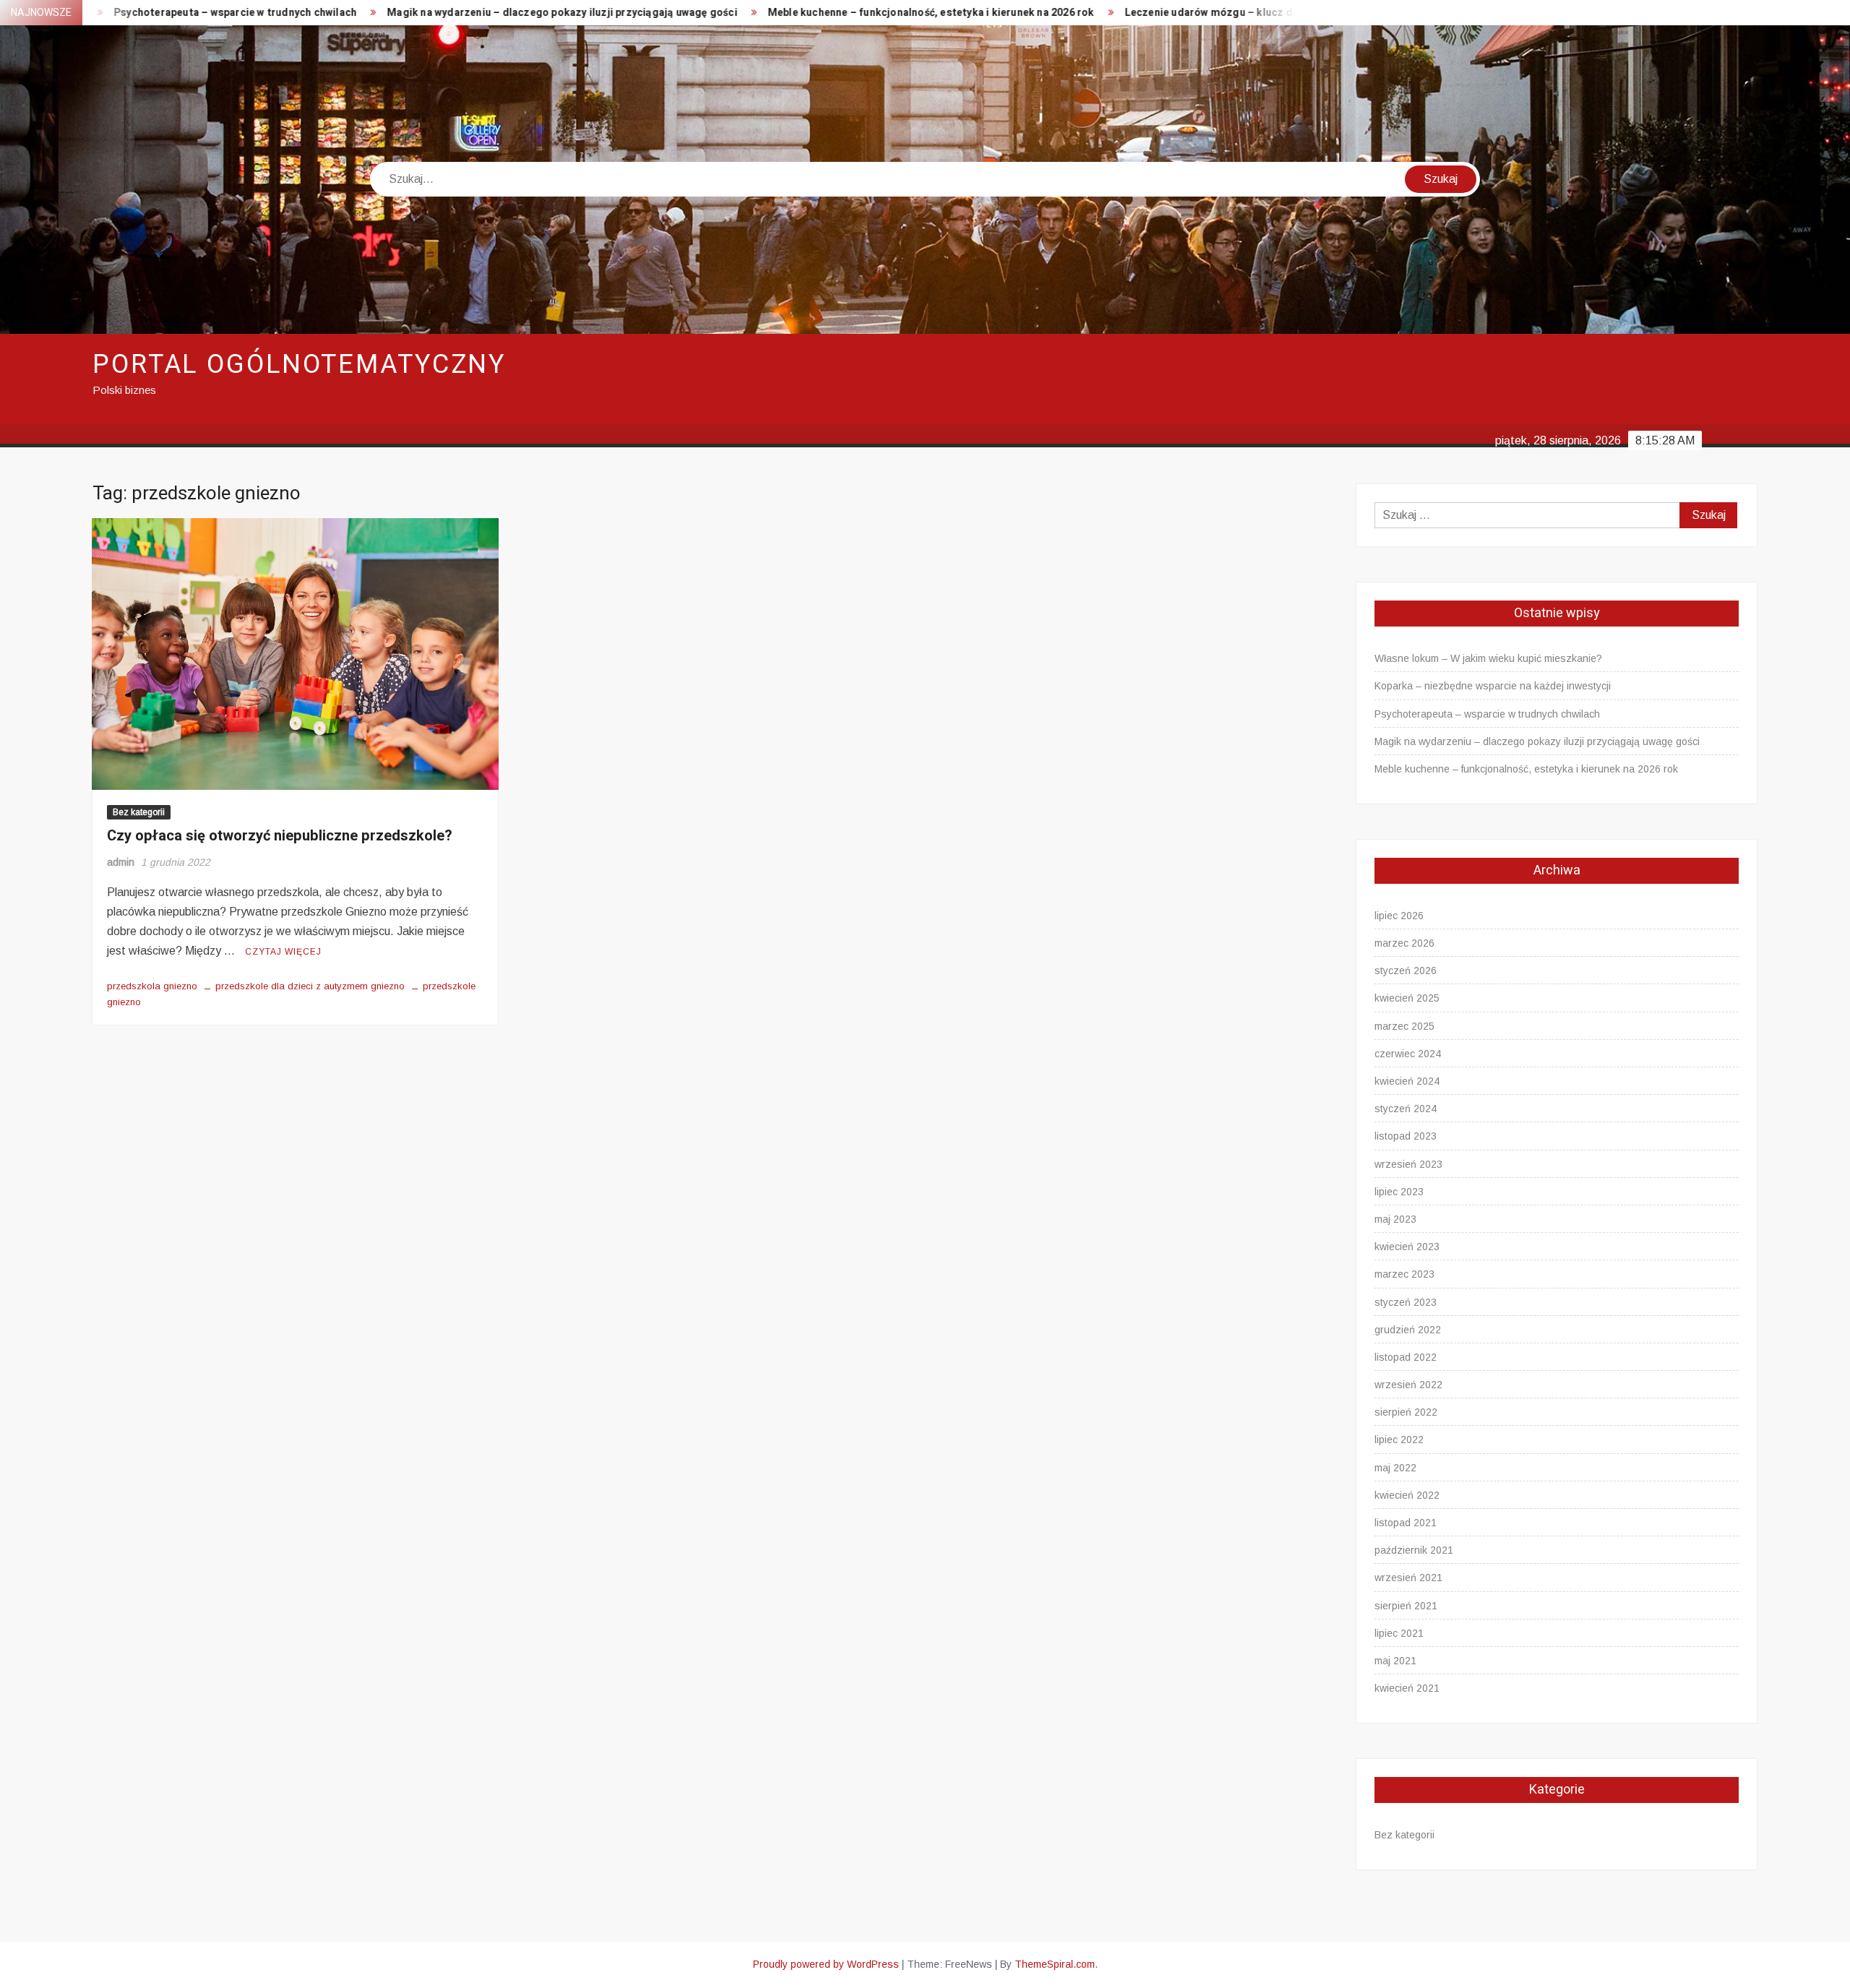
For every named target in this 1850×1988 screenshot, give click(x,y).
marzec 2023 (1404, 1274)
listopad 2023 (1406, 1136)
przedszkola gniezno (152, 986)
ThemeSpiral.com (1055, 1964)
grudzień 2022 (1408, 1330)
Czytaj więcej (283, 952)
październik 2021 (1414, 1550)
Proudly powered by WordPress (826, 1964)
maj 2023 (1395, 1219)
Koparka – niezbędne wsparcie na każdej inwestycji (1493, 686)
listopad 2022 (1406, 1357)
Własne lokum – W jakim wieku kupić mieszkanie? (1488, 658)
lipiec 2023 (1399, 1192)
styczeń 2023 (1406, 1302)
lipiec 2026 (1399, 916)
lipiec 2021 (1399, 1633)
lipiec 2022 (1399, 1440)
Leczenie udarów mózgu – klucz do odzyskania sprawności (1123, 13)
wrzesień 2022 (1408, 1385)
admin (121, 862)
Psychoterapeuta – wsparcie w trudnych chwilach (1487, 714)
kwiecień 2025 (1407, 998)
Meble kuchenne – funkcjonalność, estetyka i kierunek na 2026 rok (783, 13)
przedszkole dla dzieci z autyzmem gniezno (310, 986)
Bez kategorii (139, 812)
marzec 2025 (1404, 1026)
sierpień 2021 (1406, 1606)
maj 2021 (1395, 1661)
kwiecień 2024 (1407, 1081)
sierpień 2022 (1406, 1412)
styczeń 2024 (1406, 1109)
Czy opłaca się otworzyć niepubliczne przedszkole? (280, 836)
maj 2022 (1395, 1468)
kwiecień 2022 (1407, 1495)
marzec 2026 (1404, 943)
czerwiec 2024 (1408, 1054)
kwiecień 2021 (1407, 1688)
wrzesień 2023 (1408, 1164)
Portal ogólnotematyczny (299, 365)
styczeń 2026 (1406, 971)
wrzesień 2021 (1408, 1578)
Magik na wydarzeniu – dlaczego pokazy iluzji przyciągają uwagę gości (415, 13)
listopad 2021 (1406, 1523)
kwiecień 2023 (1407, 1247)
